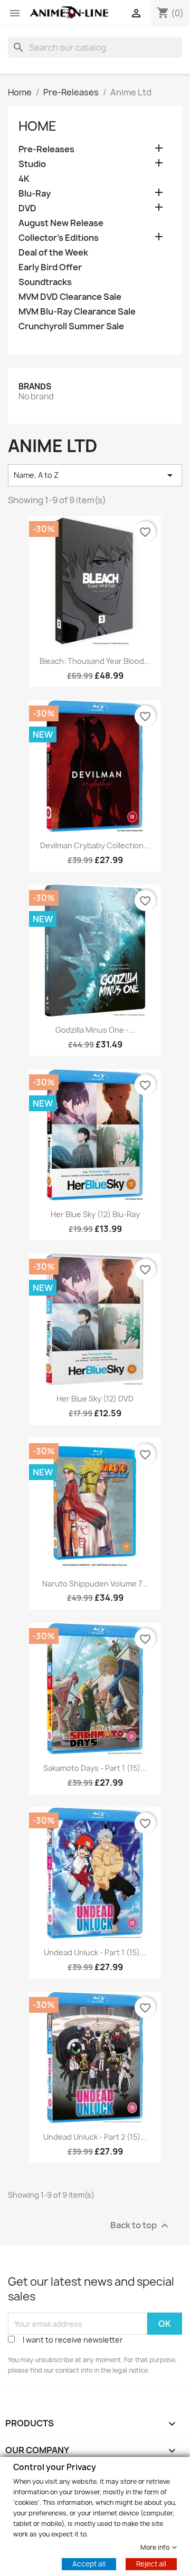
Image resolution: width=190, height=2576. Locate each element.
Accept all (89, 2563)
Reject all (151, 2563)
